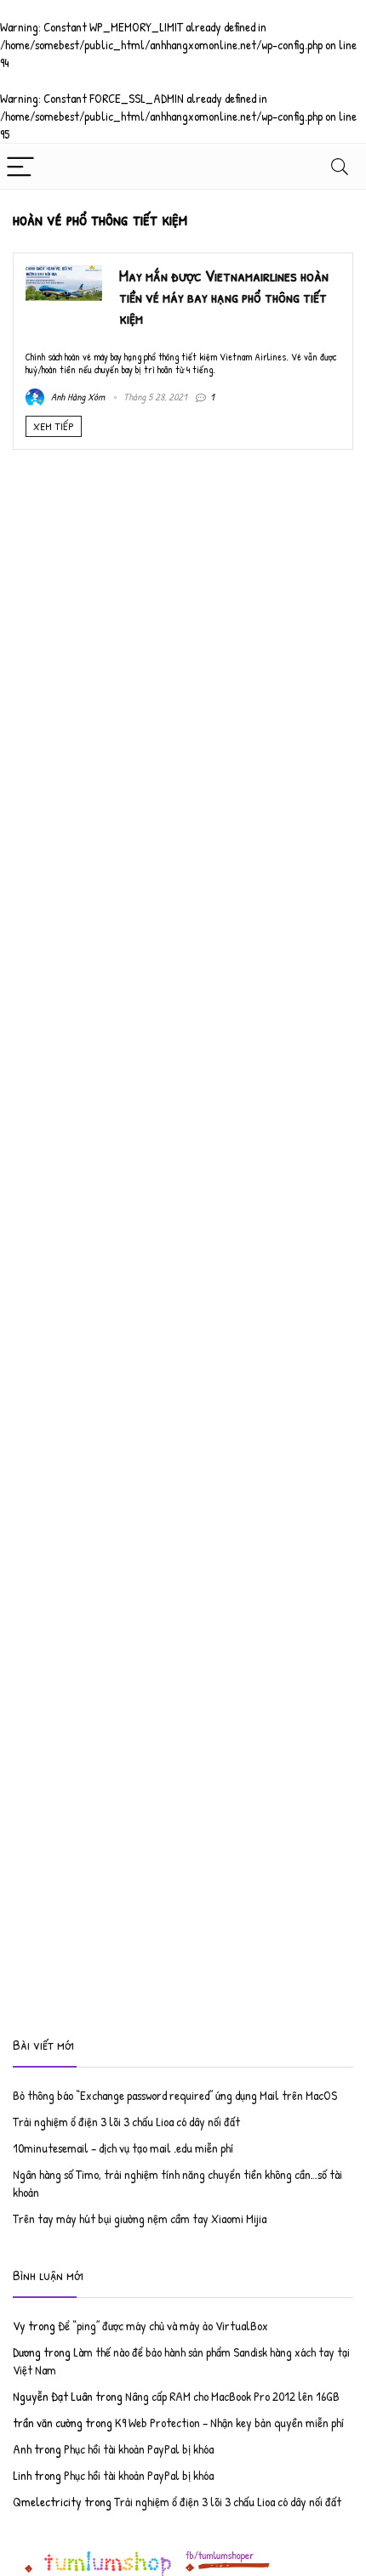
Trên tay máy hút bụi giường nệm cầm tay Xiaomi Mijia (140, 2219)
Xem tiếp (54, 426)
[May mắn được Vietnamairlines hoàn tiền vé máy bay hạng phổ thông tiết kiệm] (64, 274)
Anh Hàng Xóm (77, 397)
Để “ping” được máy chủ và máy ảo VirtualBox (163, 2326)
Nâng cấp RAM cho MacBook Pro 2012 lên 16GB (232, 2396)
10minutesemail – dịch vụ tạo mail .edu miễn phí (123, 2148)
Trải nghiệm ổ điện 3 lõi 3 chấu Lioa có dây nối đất (126, 2122)
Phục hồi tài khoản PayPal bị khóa (139, 2449)
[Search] (340, 166)
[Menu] (20, 166)
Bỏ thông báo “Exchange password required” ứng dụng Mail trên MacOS (175, 2095)
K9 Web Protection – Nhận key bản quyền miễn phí (229, 2423)
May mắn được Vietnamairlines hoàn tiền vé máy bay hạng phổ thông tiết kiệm (224, 297)
